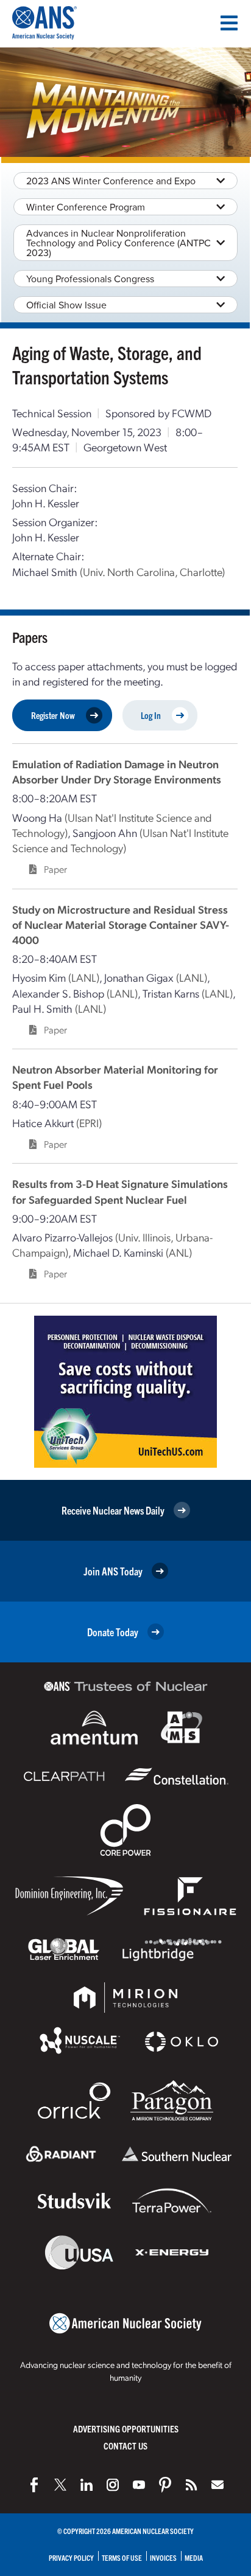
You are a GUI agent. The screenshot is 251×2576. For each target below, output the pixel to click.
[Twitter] (60, 2485)
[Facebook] (34, 2485)
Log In (151, 715)
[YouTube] (139, 2485)
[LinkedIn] (87, 2485)
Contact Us (125, 2446)
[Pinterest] (165, 2485)
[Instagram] (113, 2485)
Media (194, 2557)
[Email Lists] (217, 2485)
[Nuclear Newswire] (191, 2485)
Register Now (53, 715)
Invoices (163, 2557)
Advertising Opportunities (126, 2428)
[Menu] (229, 23)
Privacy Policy (71, 2557)
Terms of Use (122, 2557)
